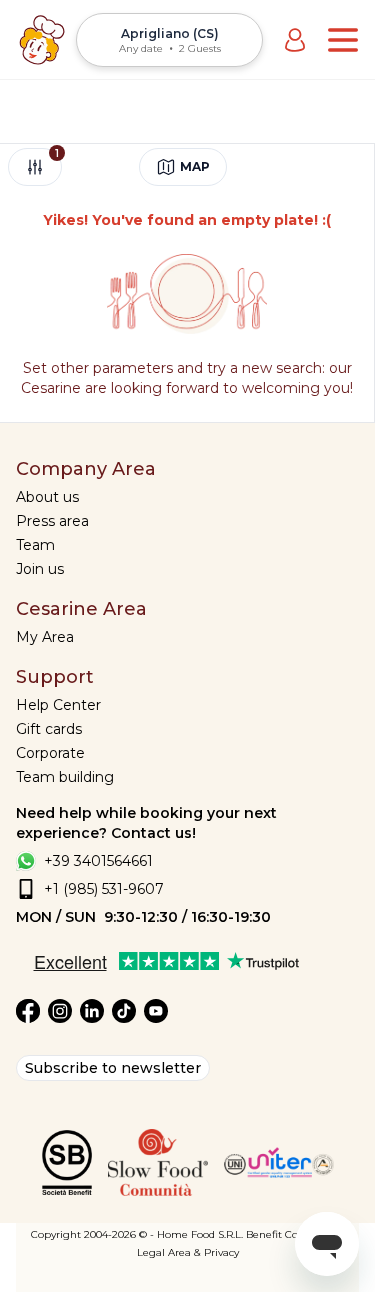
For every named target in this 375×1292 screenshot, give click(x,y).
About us (47, 497)
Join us (40, 569)
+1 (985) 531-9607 (104, 889)
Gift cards (49, 729)
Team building (65, 777)
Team (35, 545)
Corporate (50, 753)
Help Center (58, 705)
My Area (45, 637)
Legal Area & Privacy (188, 1252)
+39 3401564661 (98, 861)
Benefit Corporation (295, 1234)
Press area (52, 521)
